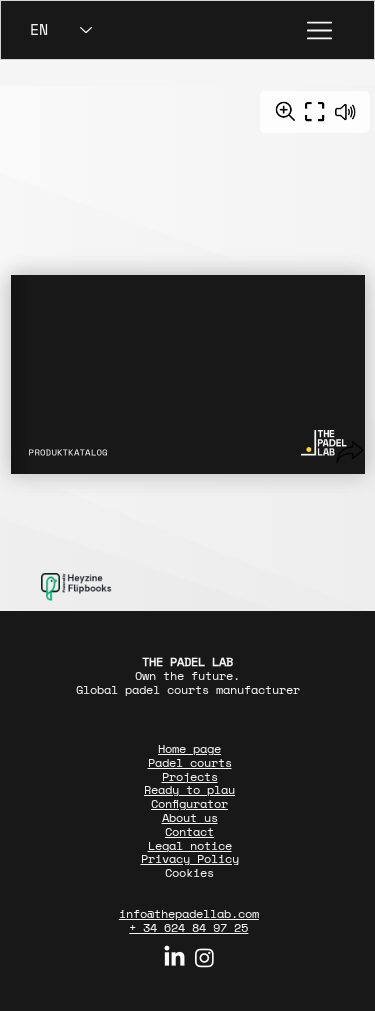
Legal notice (190, 845)
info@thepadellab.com (189, 913)
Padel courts (190, 762)
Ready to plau (189, 789)
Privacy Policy (190, 858)
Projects (190, 776)
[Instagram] (204, 957)
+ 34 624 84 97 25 (188, 927)
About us (190, 817)
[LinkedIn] (174, 957)
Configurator (189, 803)
